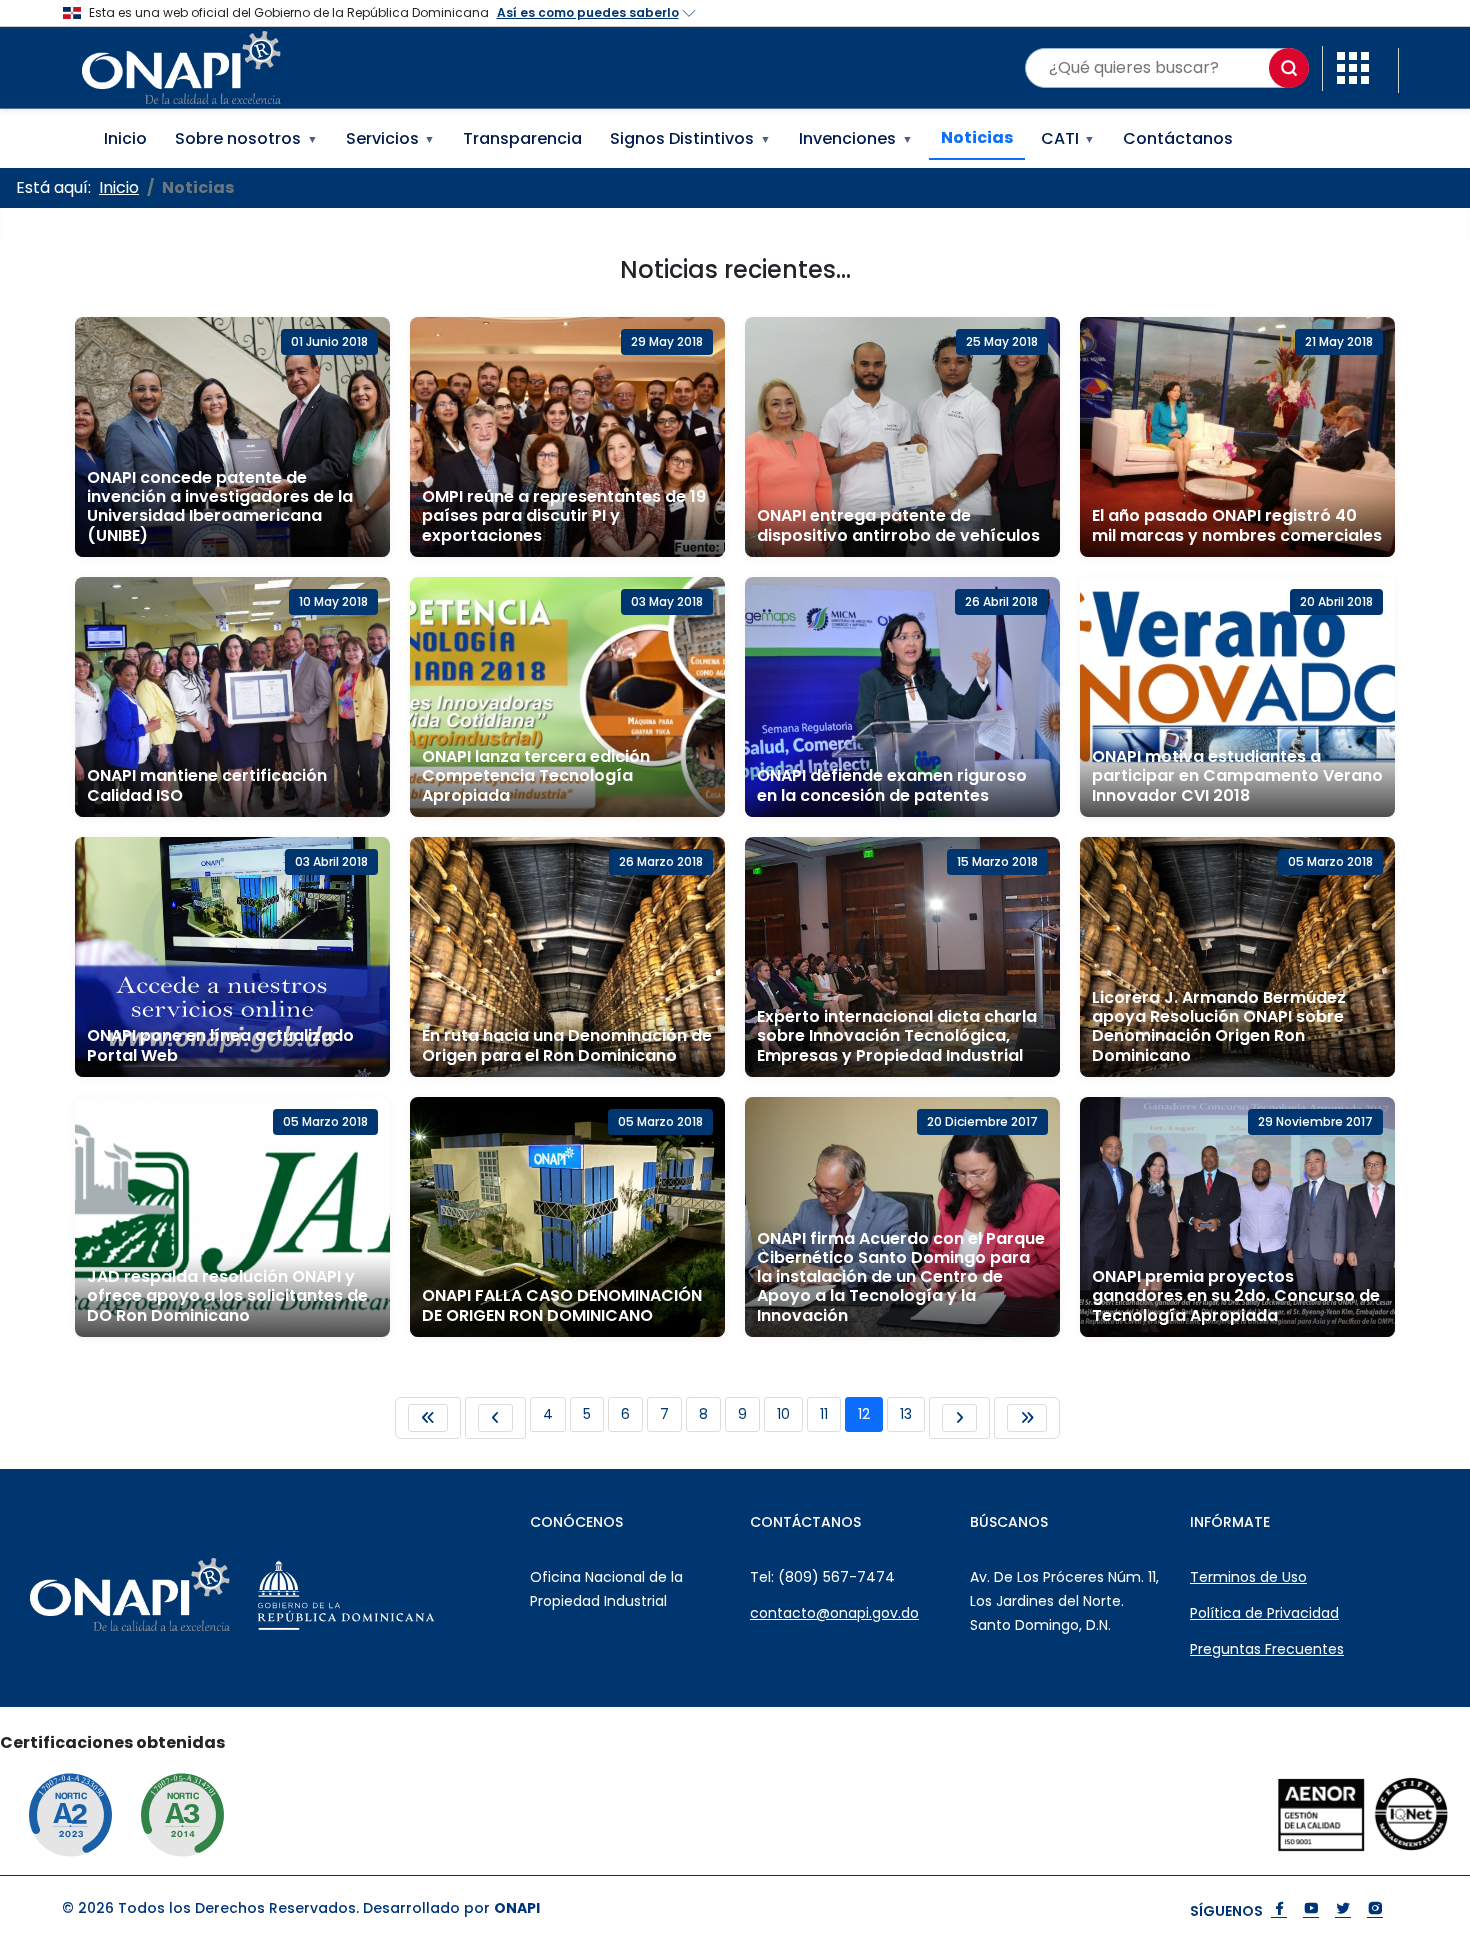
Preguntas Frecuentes (1267, 1649)
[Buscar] (1289, 68)
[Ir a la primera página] (428, 1418)
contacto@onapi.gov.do (834, 1613)
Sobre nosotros (246, 138)
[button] (1353, 66)
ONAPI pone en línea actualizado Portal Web (220, 1045)
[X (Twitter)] (1343, 1910)
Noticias (977, 137)
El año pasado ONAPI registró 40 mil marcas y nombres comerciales (1237, 525)
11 (824, 1414)
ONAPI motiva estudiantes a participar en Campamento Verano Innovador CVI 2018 (1237, 775)
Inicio (125, 138)
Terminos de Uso (1248, 1577)
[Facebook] (1279, 1910)
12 (864, 1414)
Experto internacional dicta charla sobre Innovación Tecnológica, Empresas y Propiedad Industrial (897, 1035)
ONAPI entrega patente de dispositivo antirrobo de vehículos (898, 525)
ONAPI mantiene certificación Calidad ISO (207, 785)
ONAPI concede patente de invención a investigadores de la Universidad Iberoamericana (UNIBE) (220, 506)
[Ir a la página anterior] (495, 1418)
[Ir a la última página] (1027, 1418)
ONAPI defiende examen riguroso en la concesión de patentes (892, 785)
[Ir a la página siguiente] (959, 1418)
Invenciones (856, 138)
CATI (1068, 138)
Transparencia (522, 138)
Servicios (391, 138)
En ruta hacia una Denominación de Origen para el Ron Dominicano (567, 1045)
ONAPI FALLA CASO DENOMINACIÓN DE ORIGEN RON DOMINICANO (562, 1305)
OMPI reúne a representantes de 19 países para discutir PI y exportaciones (564, 515)
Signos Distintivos (690, 138)
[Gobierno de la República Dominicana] (396, 1595)
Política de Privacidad (1264, 1613)
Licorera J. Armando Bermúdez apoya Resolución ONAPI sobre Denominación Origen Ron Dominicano (1219, 1026)
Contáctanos (1178, 138)
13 (906, 1414)
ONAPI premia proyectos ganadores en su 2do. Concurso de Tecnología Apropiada (1236, 1295)
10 (783, 1414)
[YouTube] (1311, 1910)
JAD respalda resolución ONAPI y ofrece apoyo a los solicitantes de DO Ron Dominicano (227, 1295)
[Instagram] (1375, 1910)
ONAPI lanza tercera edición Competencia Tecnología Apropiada (536, 775)
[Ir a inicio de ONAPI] (180, 1595)
